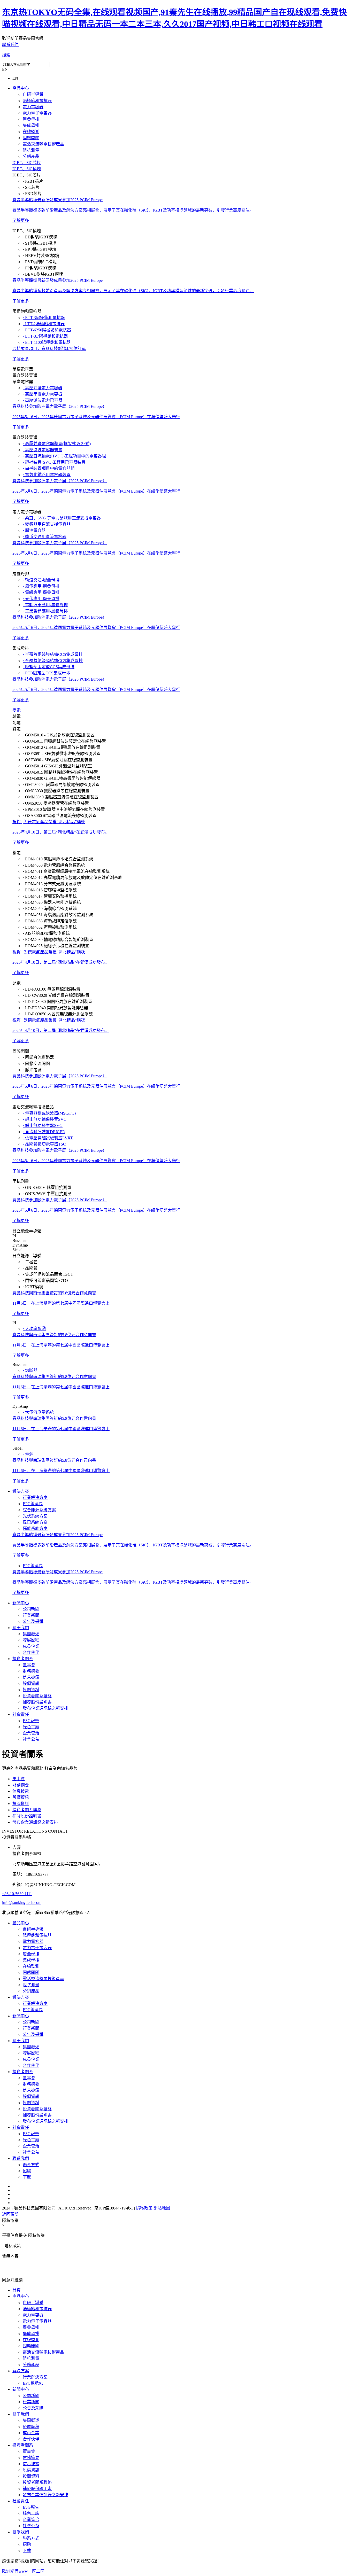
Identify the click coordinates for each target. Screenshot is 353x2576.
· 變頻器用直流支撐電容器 (47, 524)
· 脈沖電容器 (34, 530)
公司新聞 (31, 1609)
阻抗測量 (31, 150)
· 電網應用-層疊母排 (41, 592)
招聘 (27, 2171)
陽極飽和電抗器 (37, 101)
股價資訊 (31, 1683)
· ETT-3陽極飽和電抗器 (44, 318)
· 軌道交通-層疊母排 (41, 580)
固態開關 (31, 138)
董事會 (29, 1665)
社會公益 (31, 1739)
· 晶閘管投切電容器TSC (44, 1144)
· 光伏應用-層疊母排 (41, 599)
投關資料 (31, 1690)
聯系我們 (10, 45)
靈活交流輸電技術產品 (43, 144)
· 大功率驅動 (34, 1329)
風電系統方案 (35, 1522)
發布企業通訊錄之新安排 (45, 1708)
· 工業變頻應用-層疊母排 (45, 611)
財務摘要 (31, 1671)
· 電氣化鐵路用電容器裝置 (47, 475)
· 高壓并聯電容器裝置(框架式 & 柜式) (57, 444)
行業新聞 (31, 1615)
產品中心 (21, 88)
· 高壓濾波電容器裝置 (43, 450)
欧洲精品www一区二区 (23, 2571)
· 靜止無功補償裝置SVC (45, 1119)
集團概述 (31, 1634)
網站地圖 (162, 2208)
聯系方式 (31, 2165)
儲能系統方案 (35, 1528)
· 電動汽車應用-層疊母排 (45, 605)
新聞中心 (21, 1603)
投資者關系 (23, 1659)
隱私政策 (144, 2208)
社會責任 (21, 1714)
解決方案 (21, 1491)
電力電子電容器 (37, 113)
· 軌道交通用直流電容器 (45, 537)
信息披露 (31, 1677)
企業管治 (31, 1733)
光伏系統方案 (35, 1516)
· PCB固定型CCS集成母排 (46, 673)
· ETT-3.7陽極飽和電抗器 (45, 336)
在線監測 (31, 132)
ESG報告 (31, 1721)
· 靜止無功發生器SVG (43, 1126)
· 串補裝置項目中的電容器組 (49, 468)
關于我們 (21, 1628)
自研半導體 (33, 94)
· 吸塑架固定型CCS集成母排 (49, 667)
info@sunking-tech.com (22, 1902)
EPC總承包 (33, 1504)
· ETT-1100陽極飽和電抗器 (47, 342)
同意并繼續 (12, 2280)
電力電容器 (33, 107)
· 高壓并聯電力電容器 (43, 388)
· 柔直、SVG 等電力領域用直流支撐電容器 (62, 518)
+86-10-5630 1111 (17, 1894)
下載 (27, 2177)
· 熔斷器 (30, 1370)
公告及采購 (33, 1621)
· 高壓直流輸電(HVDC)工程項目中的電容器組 (64, 456)
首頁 (17, 2290)
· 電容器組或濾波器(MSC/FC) (49, 1113)
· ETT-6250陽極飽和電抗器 (47, 330)
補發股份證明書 (37, 1702)
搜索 (6, 55)
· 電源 (28, 1454)
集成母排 (31, 125)
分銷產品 (31, 156)
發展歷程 (31, 1640)
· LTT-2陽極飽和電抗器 (44, 324)
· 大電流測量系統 (38, 1412)
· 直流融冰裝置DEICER (44, 1132)
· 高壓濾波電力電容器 (43, 400)
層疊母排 (31, 119)
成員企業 (31, 1646)
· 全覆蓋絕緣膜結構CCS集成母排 (53, 661)
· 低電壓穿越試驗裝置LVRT (48, 1138)
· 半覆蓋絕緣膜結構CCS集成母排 (53, 654)
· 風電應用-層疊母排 (41, 586)
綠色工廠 (31, 1727)
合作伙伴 (31, 1652)
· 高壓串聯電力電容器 (43, 394)
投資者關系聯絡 (37, 1696)
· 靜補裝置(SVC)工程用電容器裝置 (54, 462)
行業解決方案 (35, 1497)
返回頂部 (10, 2214)
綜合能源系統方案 (39, 1510)
